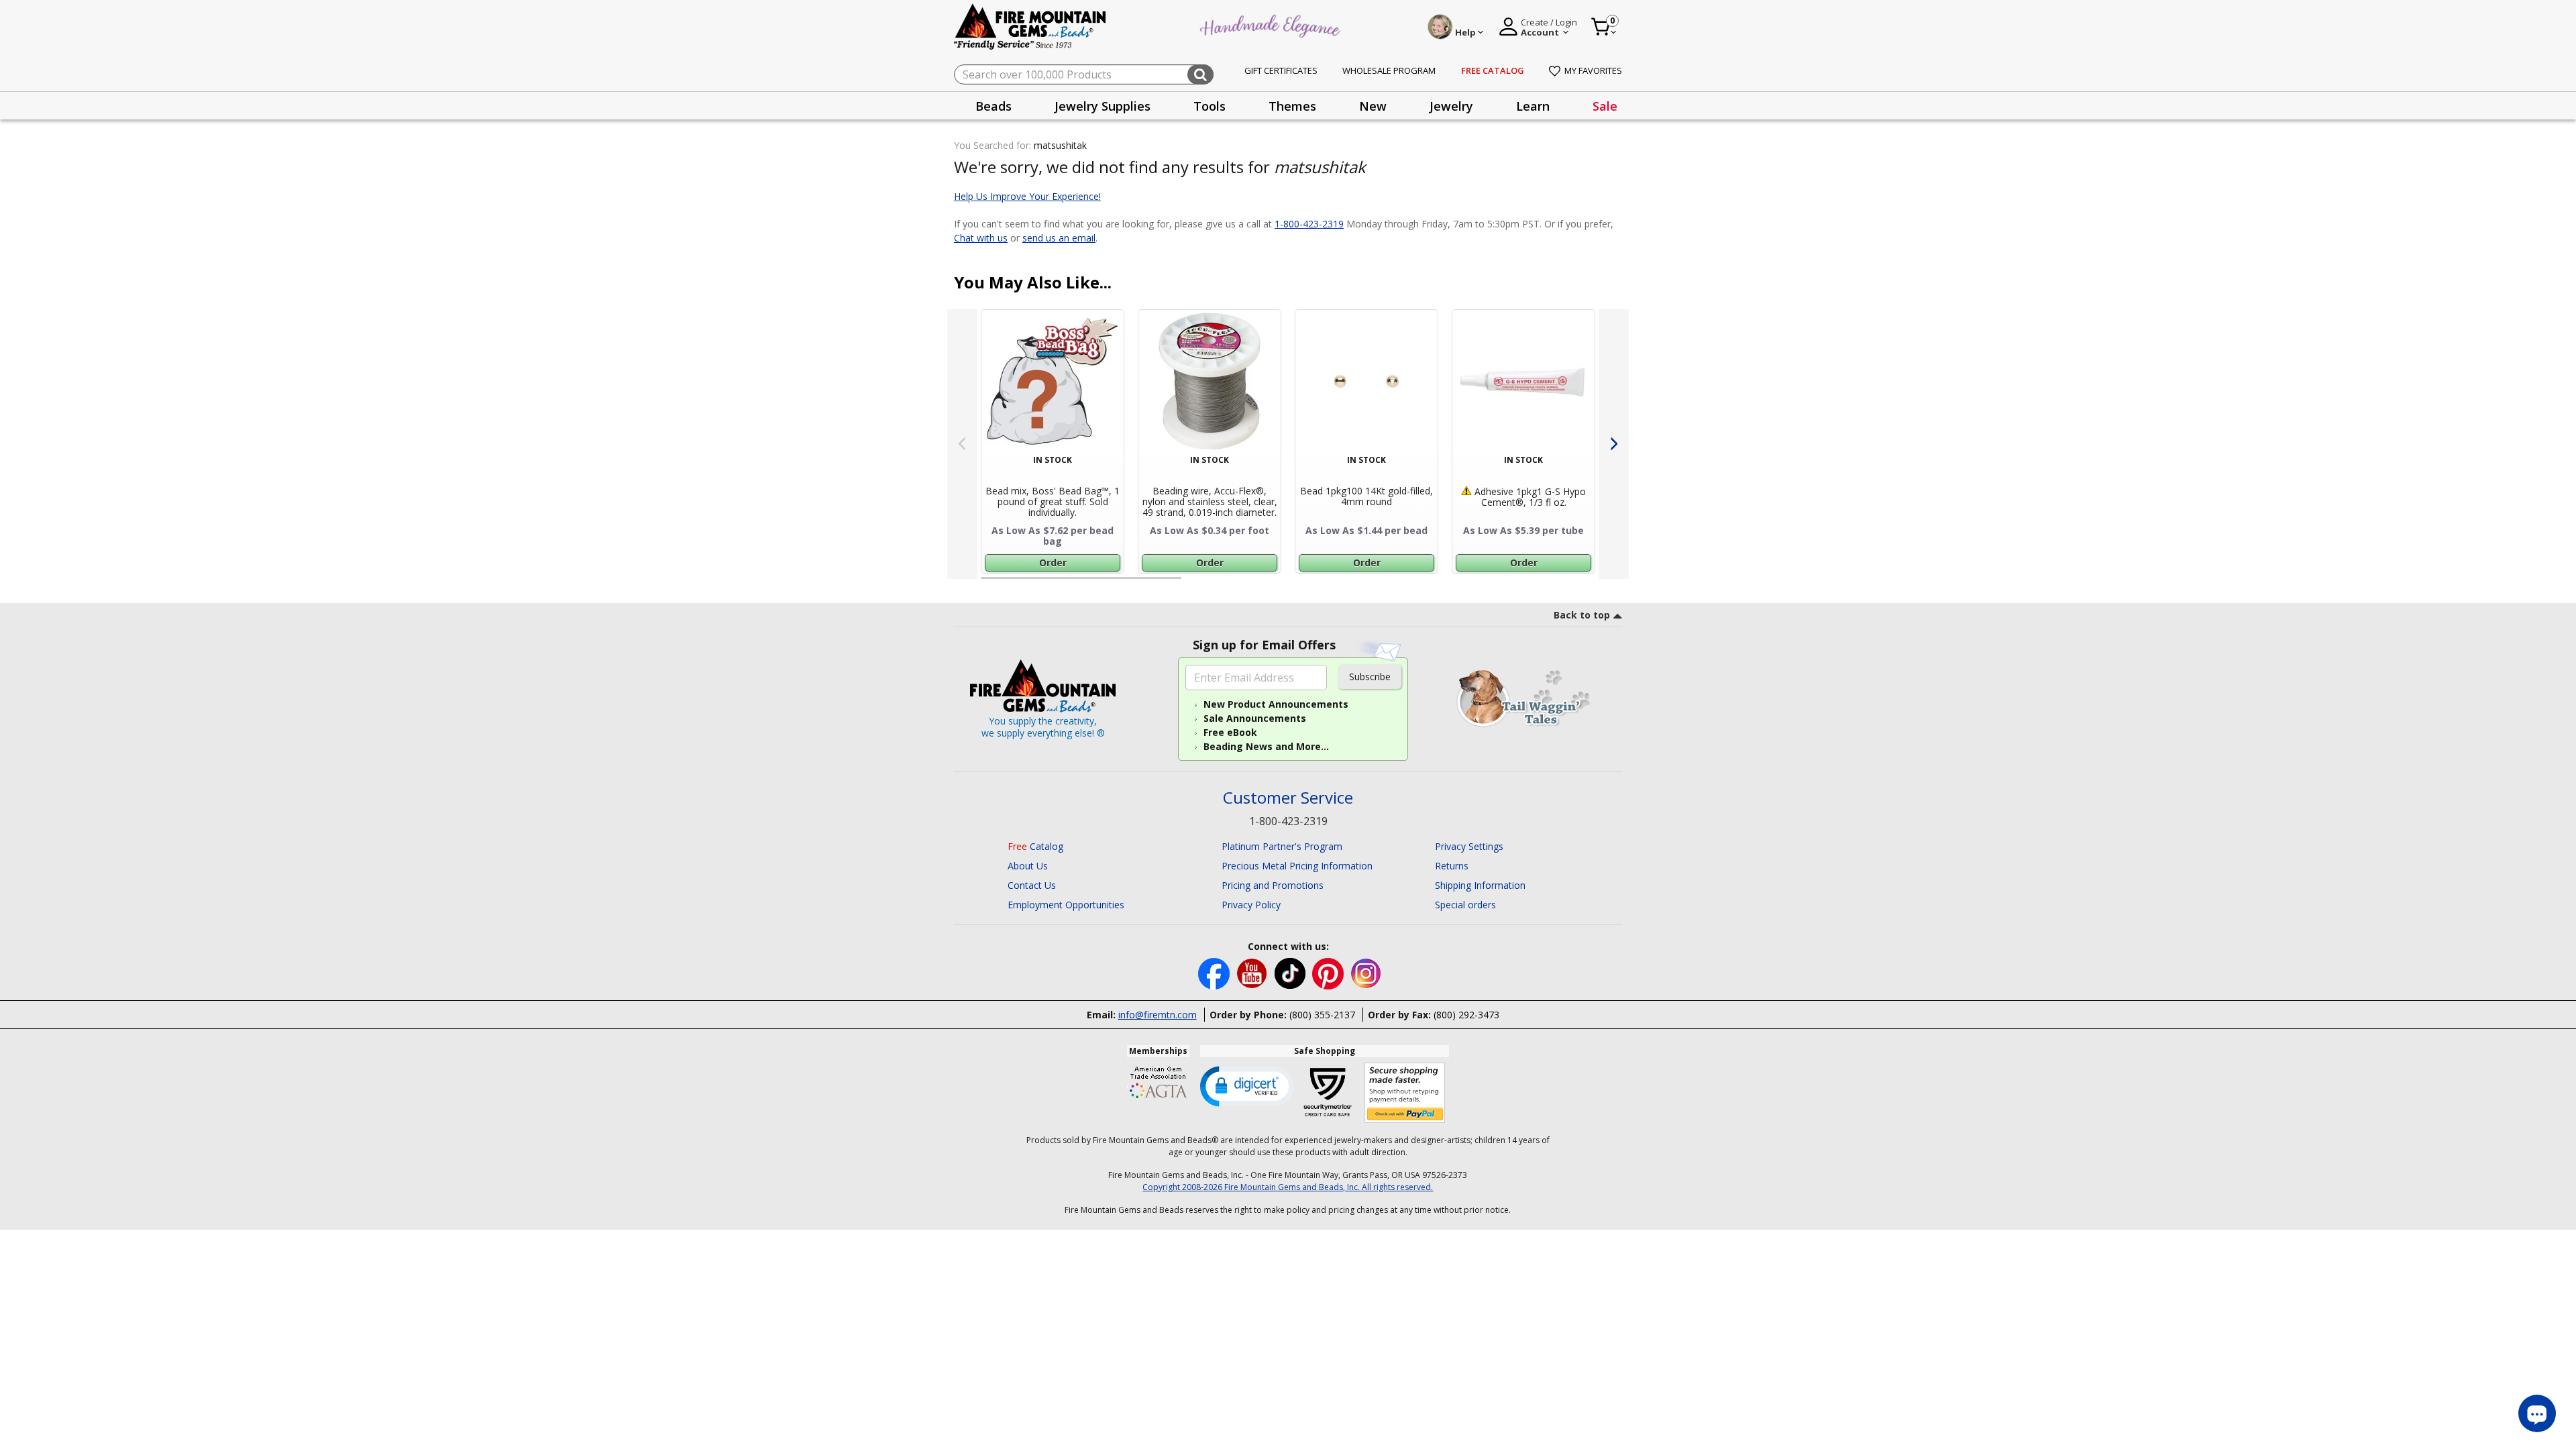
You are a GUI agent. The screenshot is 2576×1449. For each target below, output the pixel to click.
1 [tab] (987, 584)
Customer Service (1288, 798)
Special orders (1465, 905)
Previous (962, 444)
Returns (1452, 866)
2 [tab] (1195, 584)
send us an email (1059, 238)
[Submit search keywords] (1200, 74)
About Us (1028, 866)
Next (1614, 444)
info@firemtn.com (1158, 1015)
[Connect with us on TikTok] (1291, 972)
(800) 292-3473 (1466, 1015)
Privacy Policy (1251, 905)
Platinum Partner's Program (1282, 846)
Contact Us (1032, 885)
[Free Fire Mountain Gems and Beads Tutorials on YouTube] (1253, 972)
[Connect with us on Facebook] (1215, 972)
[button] (1247, 1085)
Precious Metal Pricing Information (1297, 866)
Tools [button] (1210, 106)
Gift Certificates (1281, 70)
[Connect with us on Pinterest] (1329, 972)
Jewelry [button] (1451, 106)
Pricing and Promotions (1273, 885)
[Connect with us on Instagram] (1366, 972)
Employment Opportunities (1066, 905)
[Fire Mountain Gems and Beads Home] (1030, 26)
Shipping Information (1480, 885)
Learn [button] (1533, 106)
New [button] (1373, 106)
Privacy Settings (1469, 846)
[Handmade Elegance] (1272, 24)
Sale (1605, 106)
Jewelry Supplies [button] (1103, 106)
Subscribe (1370, 677)
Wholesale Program (1389, 70)
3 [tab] (1401, 584)
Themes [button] (1292, 106)
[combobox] (1084, 74)
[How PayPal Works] (1405, 1093)
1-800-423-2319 (1309, 224)
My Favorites (1593, 70)
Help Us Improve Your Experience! (1027, 196)
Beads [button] (994, 106)
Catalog (1035, 846)
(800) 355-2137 (1322, 1015)
